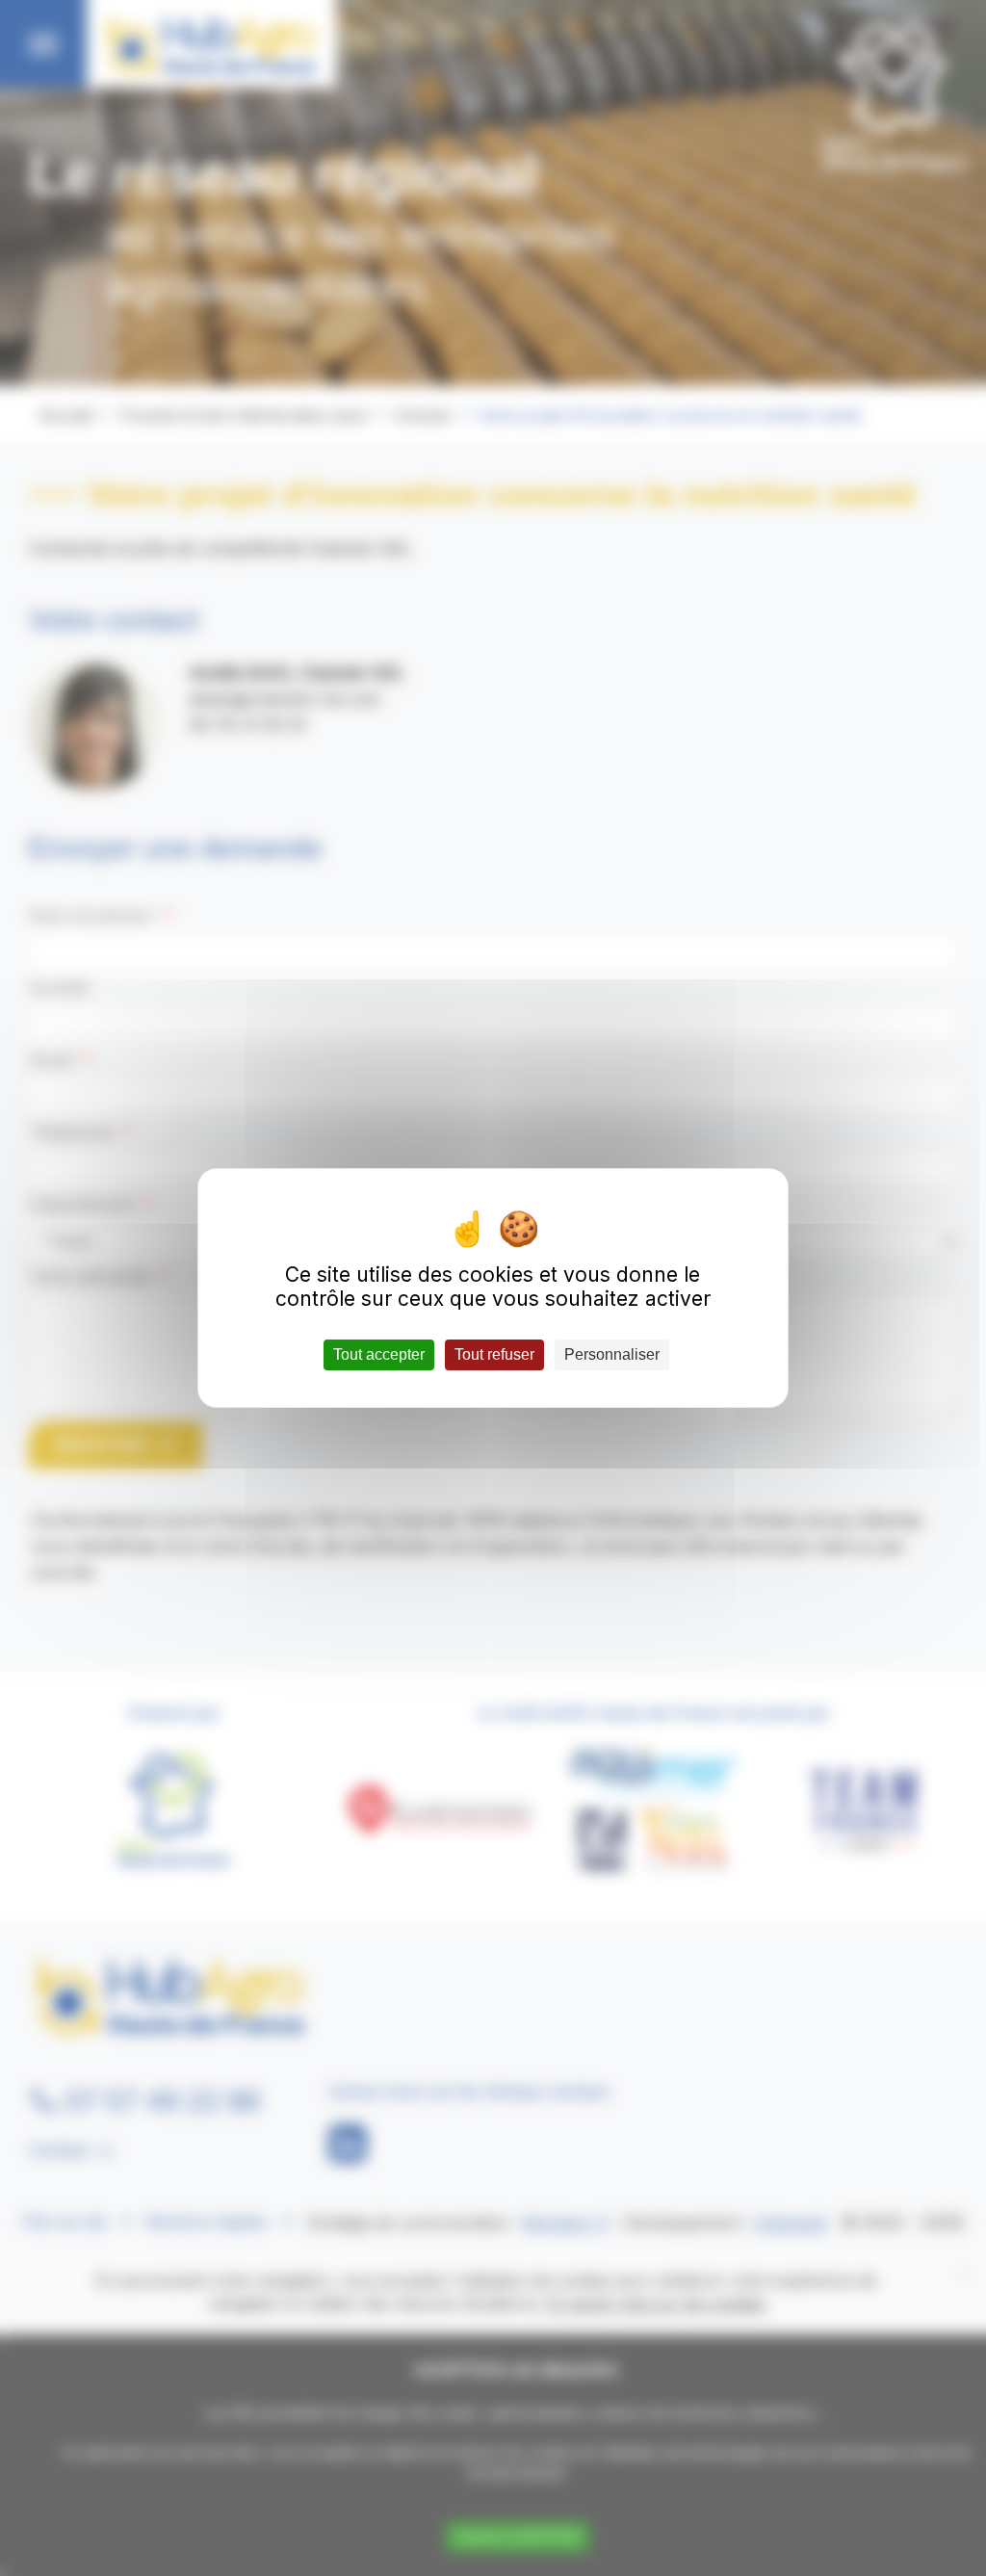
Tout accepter (379, 1354)
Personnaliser (612, 1354)
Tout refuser (494, 1354)
